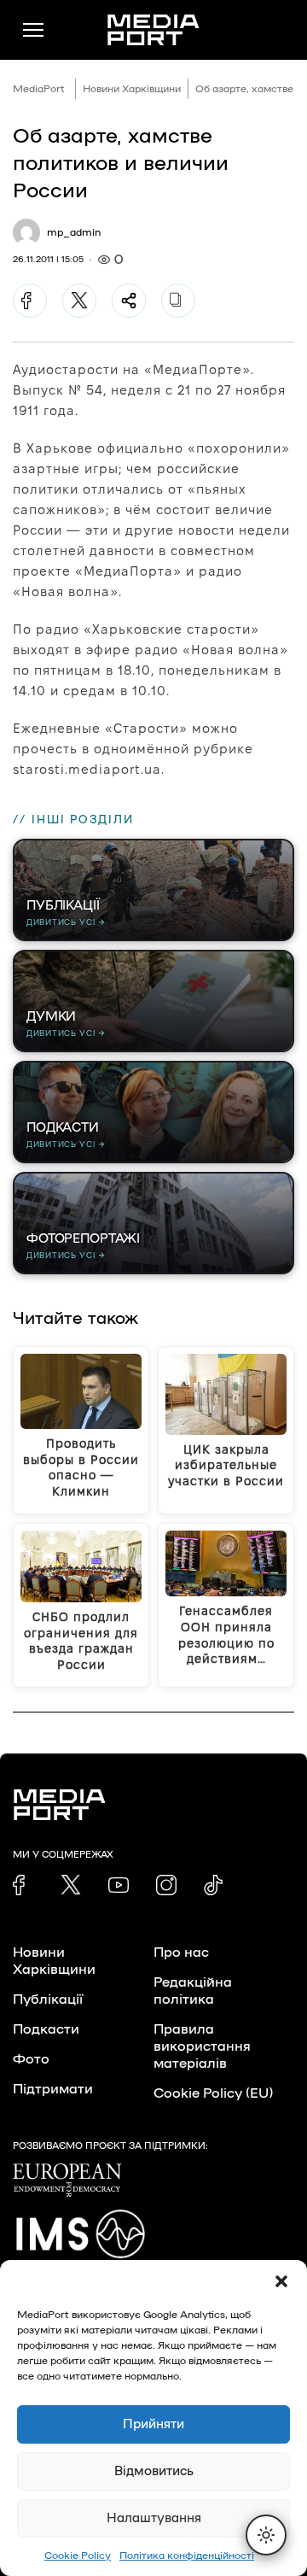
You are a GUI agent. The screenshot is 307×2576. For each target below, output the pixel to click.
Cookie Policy (78, 2556)
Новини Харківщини (132, 89)
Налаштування (154, 2518)
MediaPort (39, 89)
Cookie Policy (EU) (213, 2093)
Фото (31, 2059)
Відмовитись (154, 2471)
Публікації (48, 1999)
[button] (281, 2281)
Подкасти (46, 2029)
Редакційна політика (193, 1991)
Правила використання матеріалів (202, 2046)
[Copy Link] (178, 301)
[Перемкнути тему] (266, 2535)
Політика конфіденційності (187, 2556)
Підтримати (53, 2089)
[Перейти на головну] (153, 30)
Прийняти (153, 2424)
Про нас (181, 1952)
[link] (23, 1885)
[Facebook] (30, 301)
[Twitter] (79, 301)
